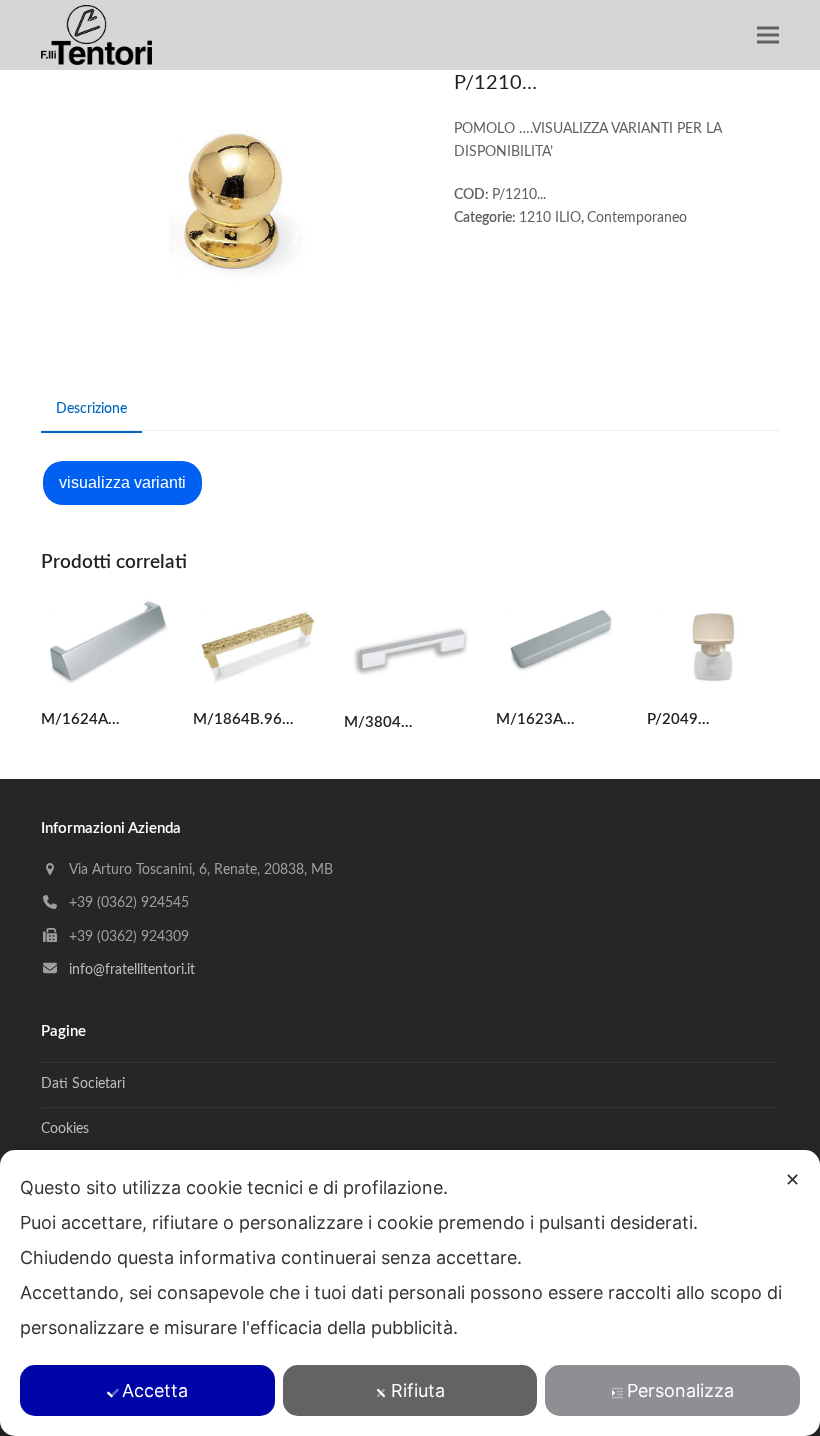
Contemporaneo (637, 218)
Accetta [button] (155, 1390)
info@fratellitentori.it (132, 970)
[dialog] (410, 1293)
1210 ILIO (550, 218)
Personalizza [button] (680, 1390)
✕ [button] (792, 1179)
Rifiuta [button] (418, 1390)
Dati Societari (83, 1084)
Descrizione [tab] (91, 409)
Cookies (65, 1129)
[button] (768, 35)
